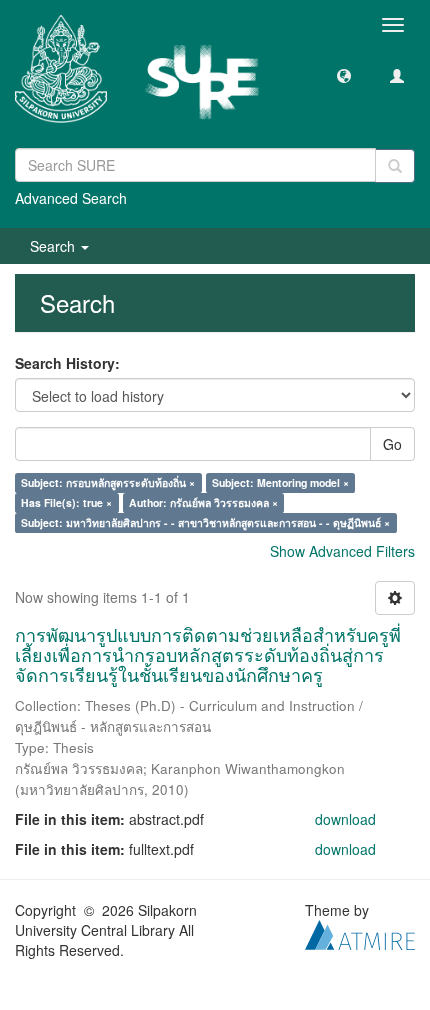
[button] (344, 75)
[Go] (395, 166)
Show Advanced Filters (342, 551)
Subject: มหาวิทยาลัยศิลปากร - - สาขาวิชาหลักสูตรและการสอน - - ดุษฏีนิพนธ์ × (205, 522)
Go (392, 444)
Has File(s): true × (66, 502)
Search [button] (54, 246)
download (345, 819)
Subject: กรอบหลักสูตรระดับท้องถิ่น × (108, 482)
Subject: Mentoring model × (280, 482)
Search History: (67, 363)
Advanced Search (71, 198)
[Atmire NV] (360, 933)
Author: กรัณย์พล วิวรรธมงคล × (203, 502)
